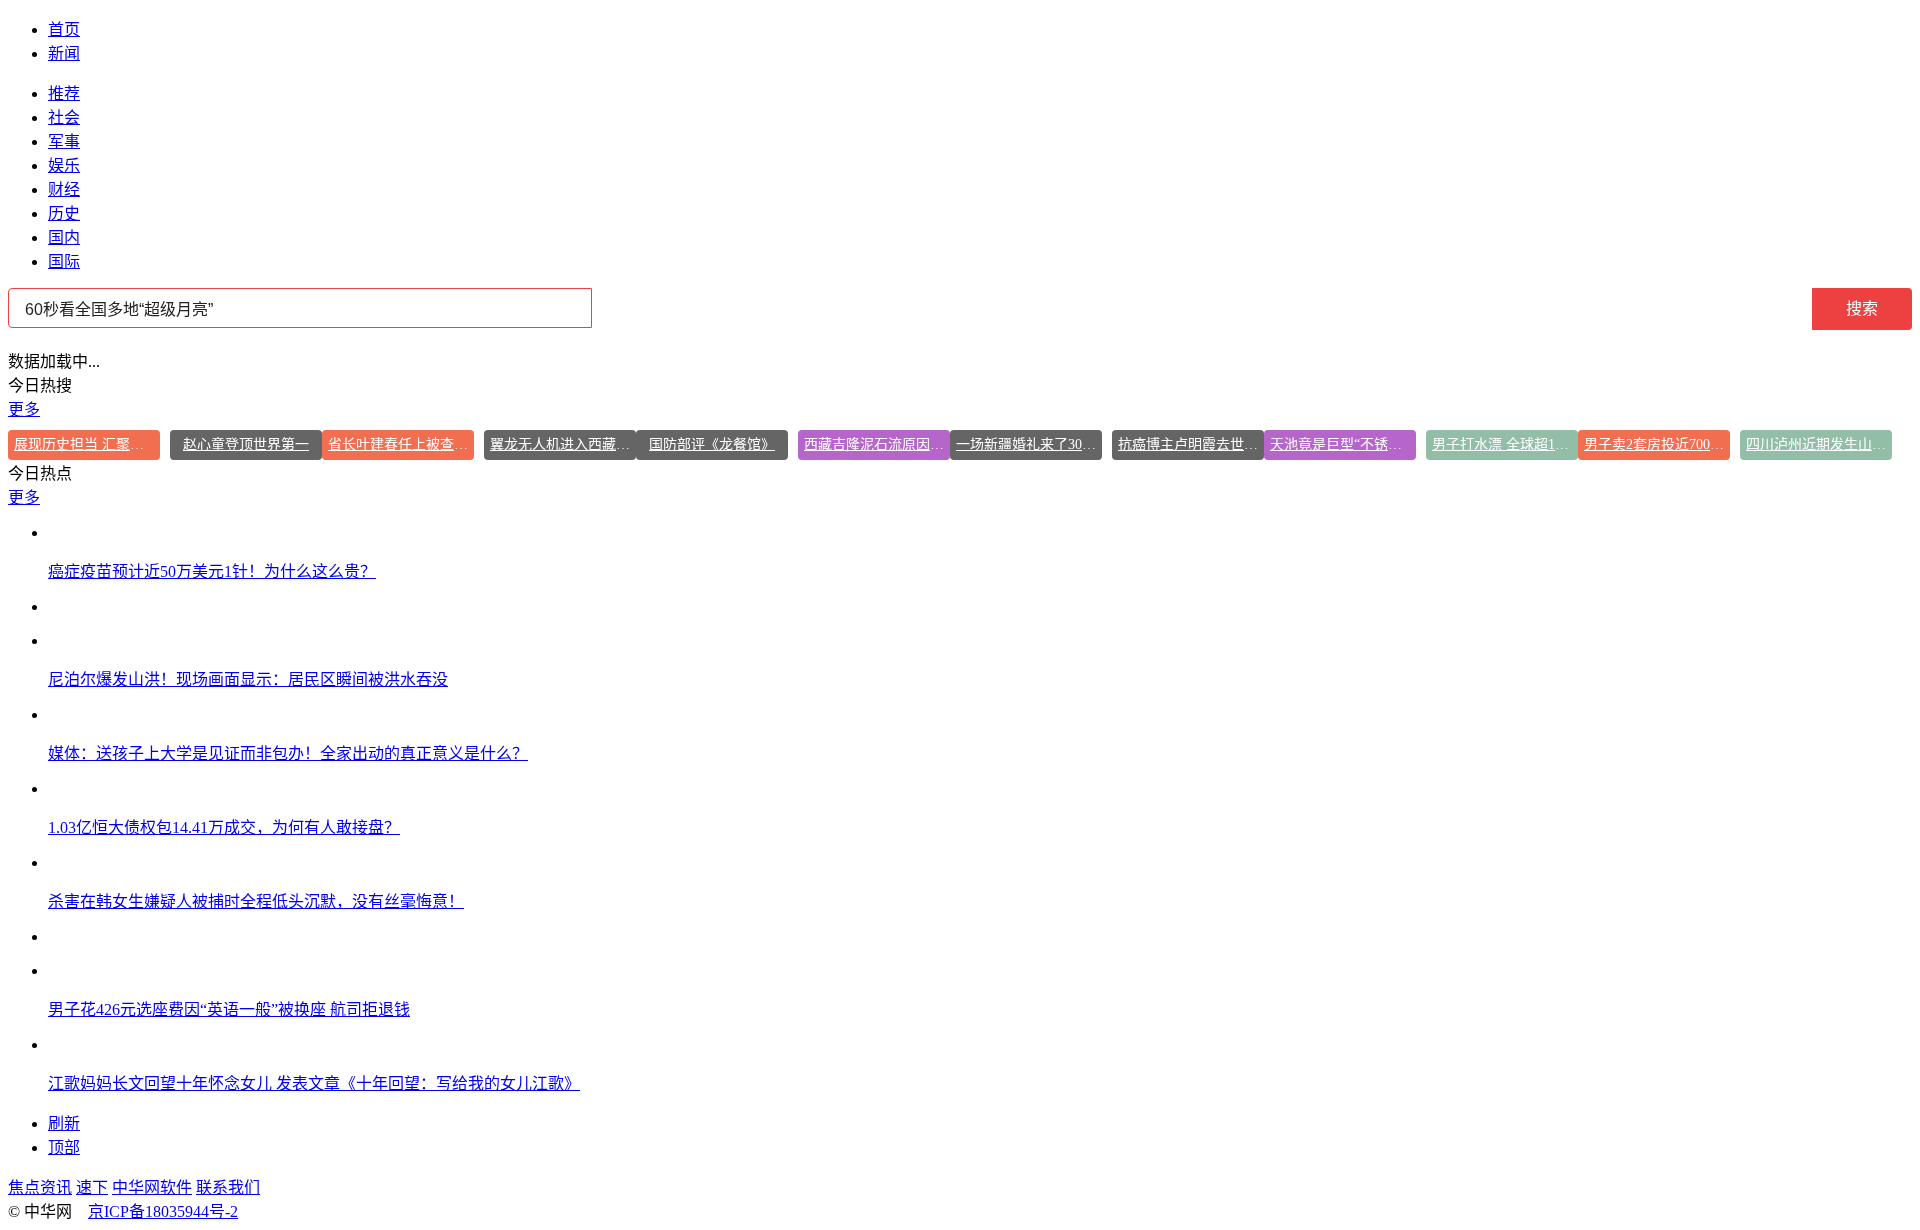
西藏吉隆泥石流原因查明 (877, 444)
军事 (64, 141)
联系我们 (228, 1187)
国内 (64, 237)
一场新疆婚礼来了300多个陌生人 (1029, 444)
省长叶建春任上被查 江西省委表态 (401, 444)
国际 (64, 261)
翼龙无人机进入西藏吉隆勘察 (563, 444)
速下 (92, 1187)
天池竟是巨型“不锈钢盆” (1343, 444)
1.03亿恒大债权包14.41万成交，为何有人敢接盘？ (224, 827)
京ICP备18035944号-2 (163, 1211)
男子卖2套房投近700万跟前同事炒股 (1657, 444)
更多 (24, 409)
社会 (64, 117)
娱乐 (64, 165)
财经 (64, 189)
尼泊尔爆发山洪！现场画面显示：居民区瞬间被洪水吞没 (248, 679)
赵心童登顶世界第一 (246, 444)
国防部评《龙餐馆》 (712, 444)
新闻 (64, 53)
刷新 (64, 1123)
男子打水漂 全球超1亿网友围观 (1505, 444)
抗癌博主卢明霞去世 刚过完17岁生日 (1191, 444)
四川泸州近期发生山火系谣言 (1819, 444)
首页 (64, 29)
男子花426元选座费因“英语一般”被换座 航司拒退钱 (229, 1009)
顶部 (64, 1147)
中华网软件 (152, 1187)
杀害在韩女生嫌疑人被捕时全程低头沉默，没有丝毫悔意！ (256, 901)
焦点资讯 (40, 1187)
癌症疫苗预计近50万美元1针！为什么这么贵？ (212, 571)
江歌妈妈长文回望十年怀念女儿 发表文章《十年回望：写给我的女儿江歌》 (314, 1083)
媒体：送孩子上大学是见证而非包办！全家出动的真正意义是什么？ (288, 753)
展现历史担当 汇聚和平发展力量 (87, 444)
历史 (64, 213)
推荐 (64, 93)
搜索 (1862, 308)
